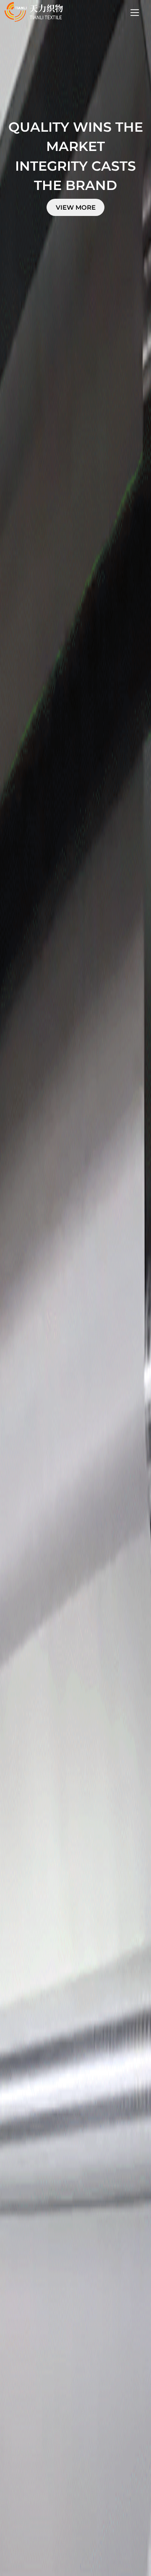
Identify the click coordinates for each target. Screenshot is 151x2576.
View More (76, 207)
